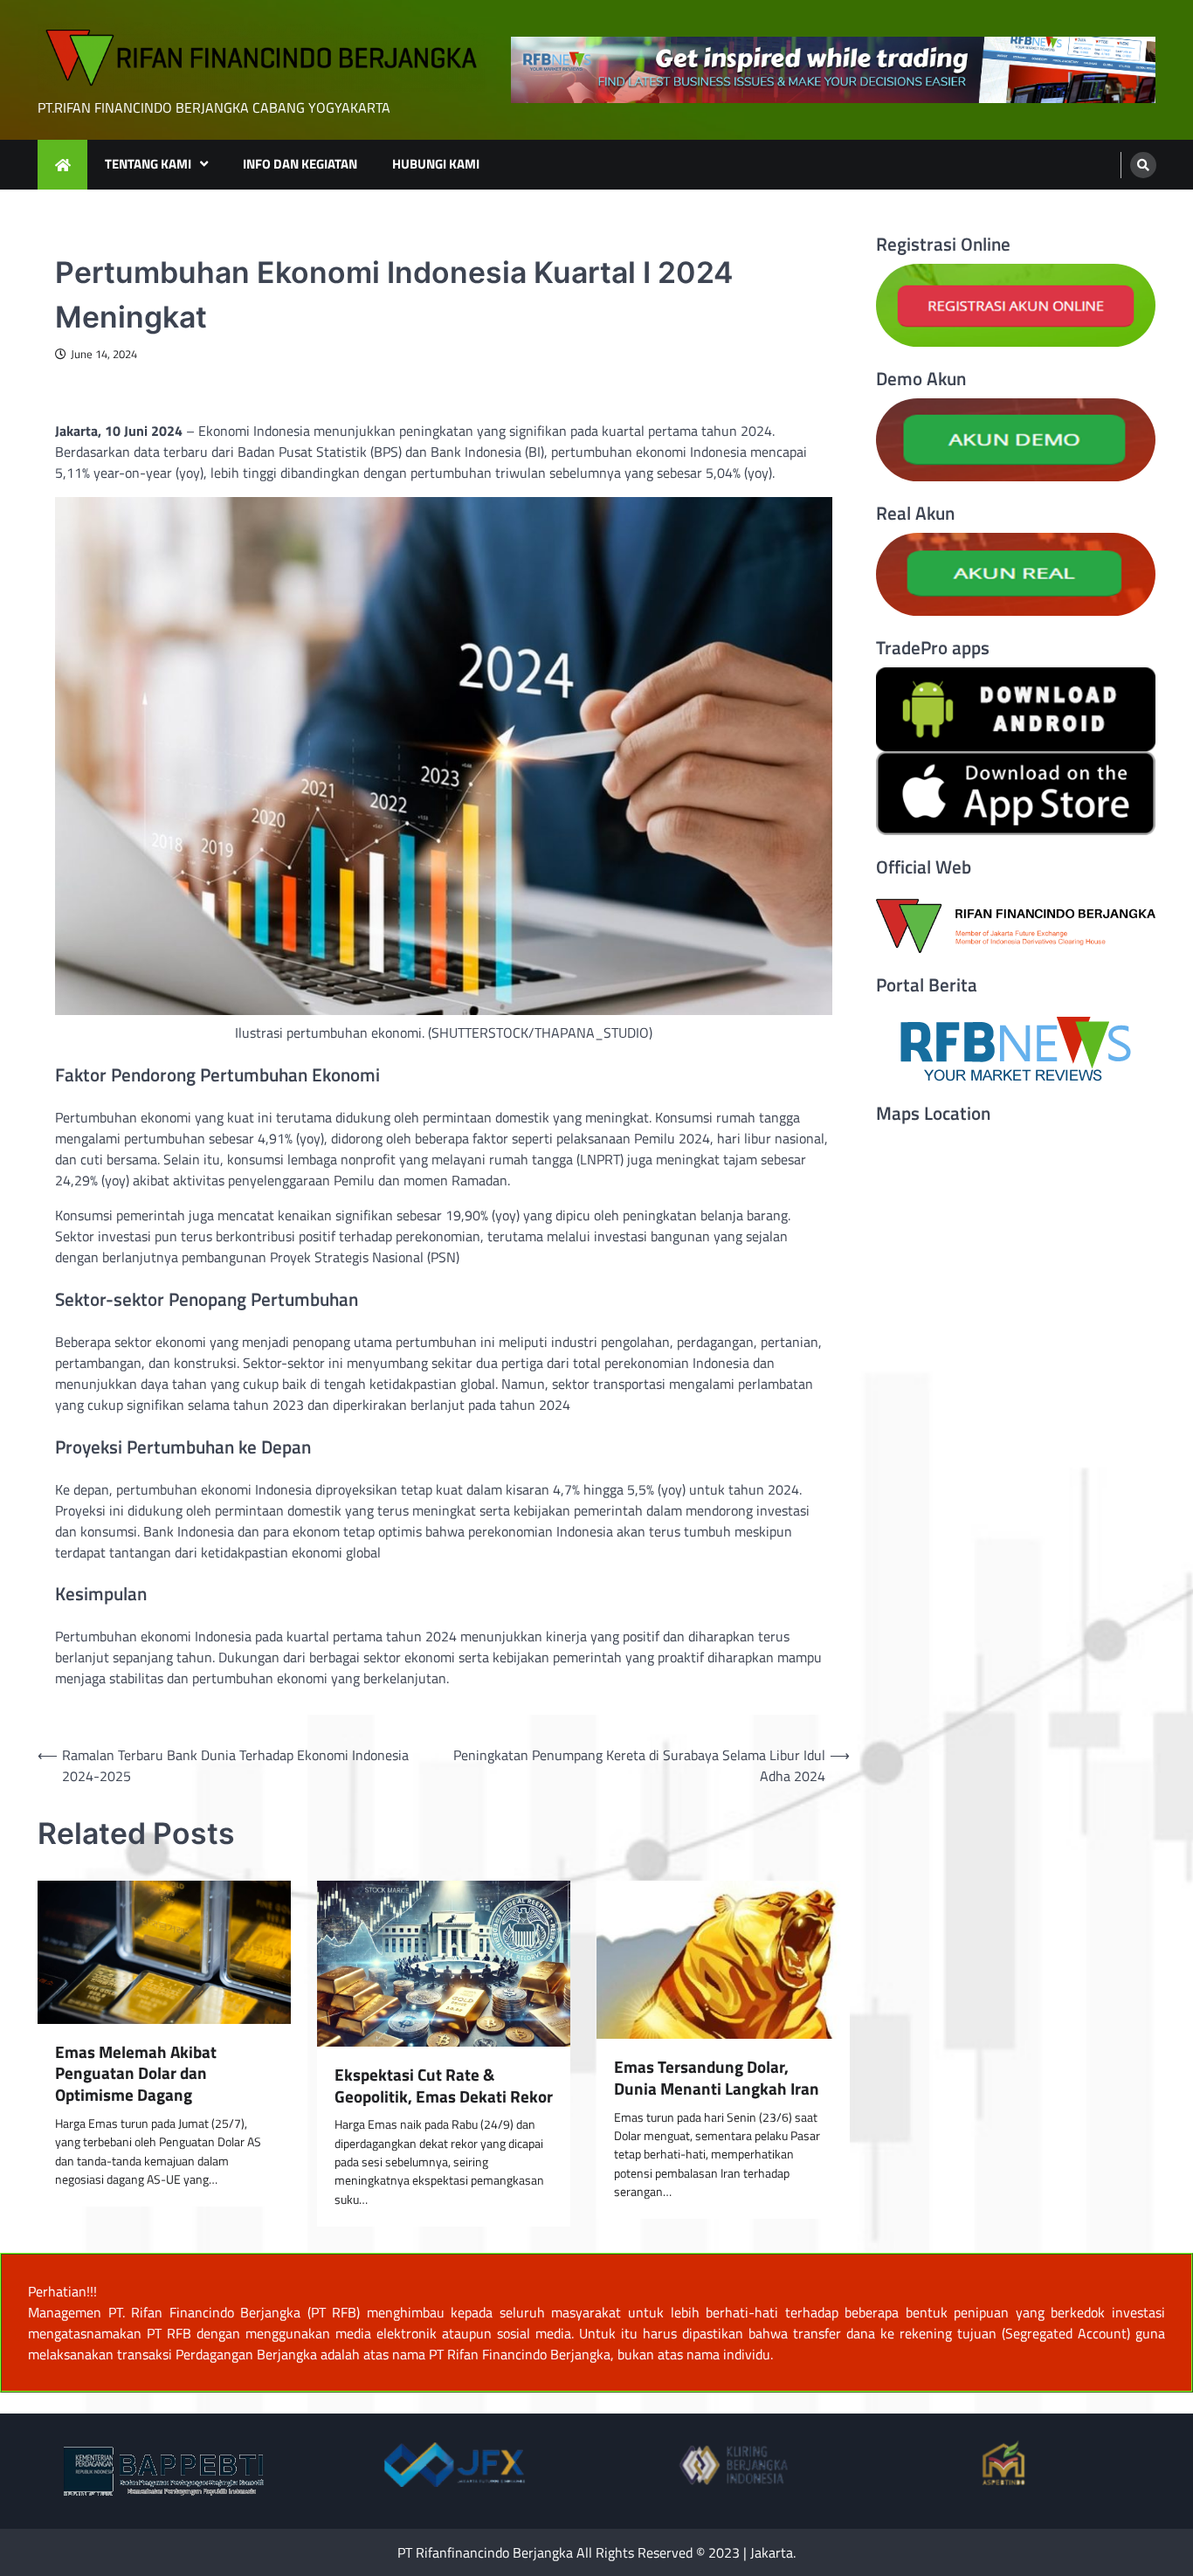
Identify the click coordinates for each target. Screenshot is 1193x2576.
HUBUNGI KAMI (436, 164)
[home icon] (62, 165)
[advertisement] (833, 70)
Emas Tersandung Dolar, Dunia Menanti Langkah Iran (717, 2078)
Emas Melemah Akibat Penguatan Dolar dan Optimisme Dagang (136, 2074)
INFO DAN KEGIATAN (300, 164)
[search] (1143, 165)
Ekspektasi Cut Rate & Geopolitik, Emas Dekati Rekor (444, 2086)
